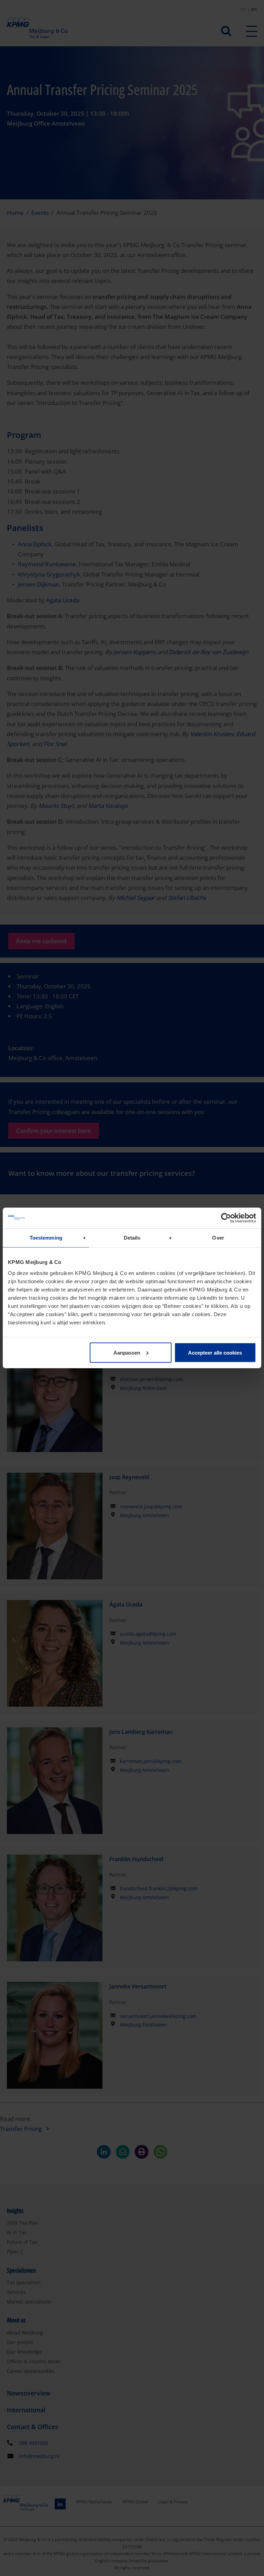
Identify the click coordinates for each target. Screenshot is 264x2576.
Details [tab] (132, 1238)
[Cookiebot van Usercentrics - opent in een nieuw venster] (226, 1218)
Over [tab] (218, 1238)
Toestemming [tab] (46, 1238)
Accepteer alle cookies (215, 1352)
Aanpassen (127, 1352)
